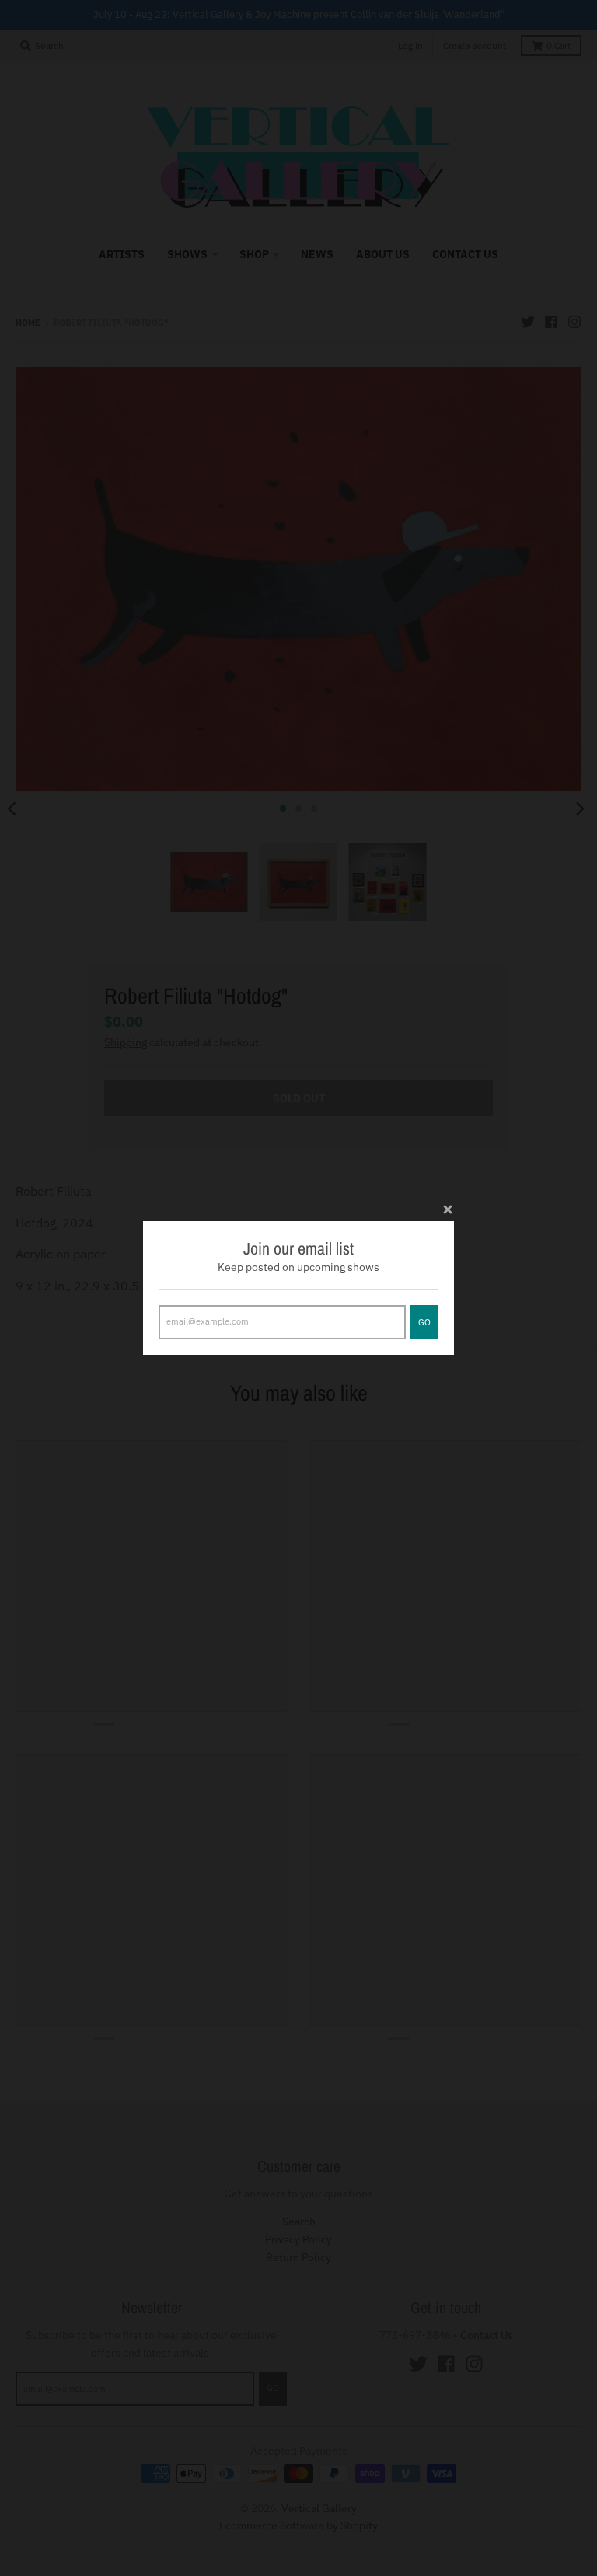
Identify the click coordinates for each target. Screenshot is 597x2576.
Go (424, 1322)
